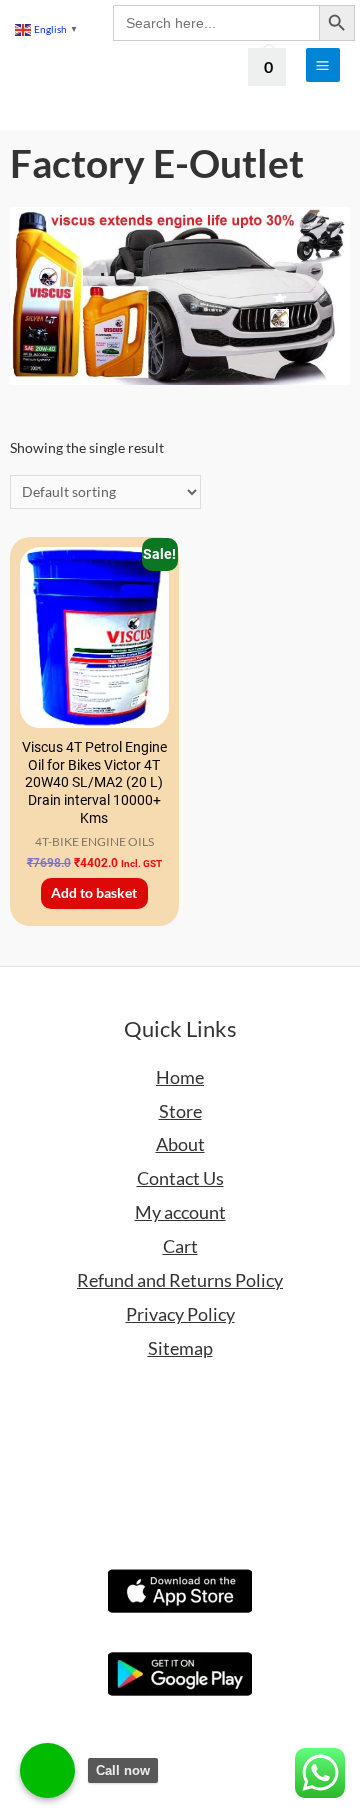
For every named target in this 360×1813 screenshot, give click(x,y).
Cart (180, 1246)
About (180, 1144)
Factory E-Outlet (157, 163)
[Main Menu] (323, 65)
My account (180, 1212)
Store (180, 1111)
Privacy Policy (180, 1314)
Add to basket (94, 892)
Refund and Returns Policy (180, 1280)
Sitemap (180, 1348)
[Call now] (47, 1770)
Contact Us (180, 1178)
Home (180, 1077)
